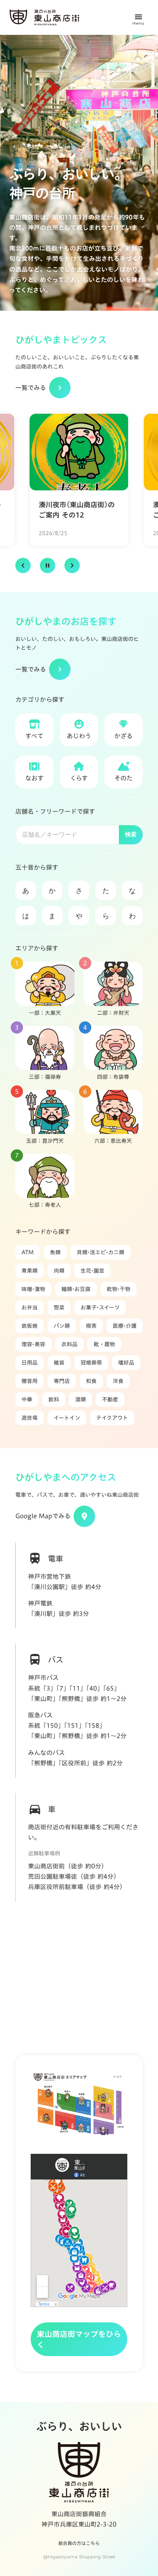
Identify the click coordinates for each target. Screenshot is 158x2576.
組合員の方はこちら (79, 2543)
